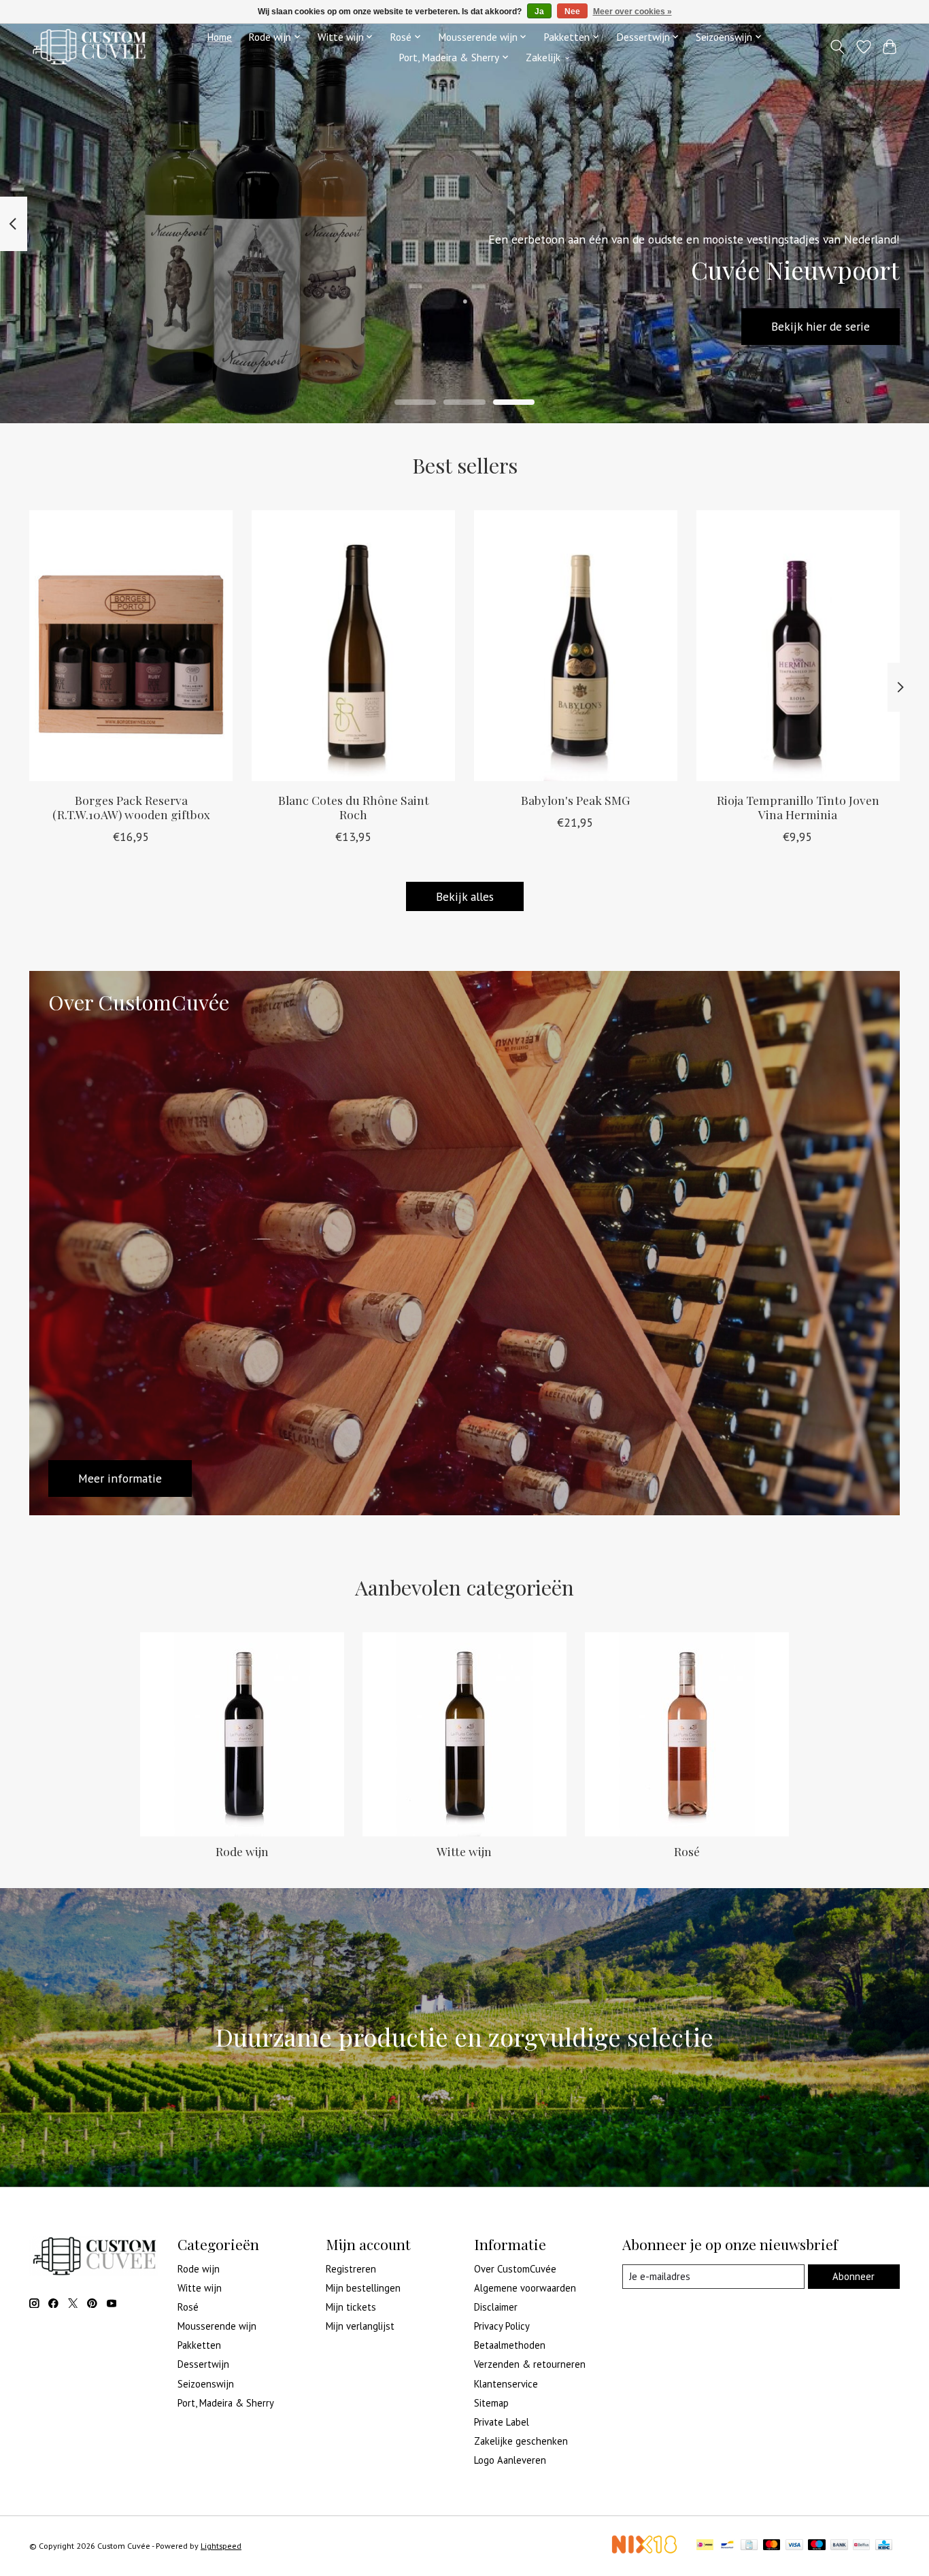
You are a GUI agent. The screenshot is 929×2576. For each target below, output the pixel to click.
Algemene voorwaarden (525, 2288)
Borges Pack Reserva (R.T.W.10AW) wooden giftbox (131, 807)
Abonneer (854, 2276)
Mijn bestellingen (363, 2288)
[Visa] (794, 2546)
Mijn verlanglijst (360, 2326)
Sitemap (491, 2403)
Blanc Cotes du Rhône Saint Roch (354, 807)
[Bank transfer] (839, 2546)
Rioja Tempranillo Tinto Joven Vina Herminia (798, 807)
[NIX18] (644, 2550)
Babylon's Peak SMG (575, 800)
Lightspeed (221, 2546)
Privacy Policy (502, 2326)
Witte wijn (464, 1851)
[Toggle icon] (838, 47)
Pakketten (199, 2345)
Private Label (502, 2422)
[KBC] (884, 2546)
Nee (572, 12)
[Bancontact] (727, 2546)
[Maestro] (817, 2546)
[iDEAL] (705, 2546)
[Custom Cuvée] (89, 47)
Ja (539, 12)
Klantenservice (506, 2384)
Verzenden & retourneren (530, 2364)
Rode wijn (242, 1851)
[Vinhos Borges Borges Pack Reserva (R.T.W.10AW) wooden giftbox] (131, 646)
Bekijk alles (465, 896)
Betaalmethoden (510, 2345)
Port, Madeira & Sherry (226, 2403)
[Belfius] (861, 2546)
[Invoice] (749, 2546)
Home (219, 37)
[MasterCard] (772, 2546)
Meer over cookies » (632, 12)
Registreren (351, 2269)
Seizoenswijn (206, 2384)
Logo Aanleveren (510, 2460)
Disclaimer (496, 2307)
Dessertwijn (203, 2364)
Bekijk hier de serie (821, 326)
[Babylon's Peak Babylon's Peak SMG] (576, 646)
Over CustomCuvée (515, 2269)
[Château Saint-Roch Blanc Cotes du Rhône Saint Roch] (353, 646)
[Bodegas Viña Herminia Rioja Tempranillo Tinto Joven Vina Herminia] (798, 646)
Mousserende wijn (217, 2326)
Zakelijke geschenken (521, 2441)
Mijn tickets (351, 2307)
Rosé (687, 1851)
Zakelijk (543, 57)
